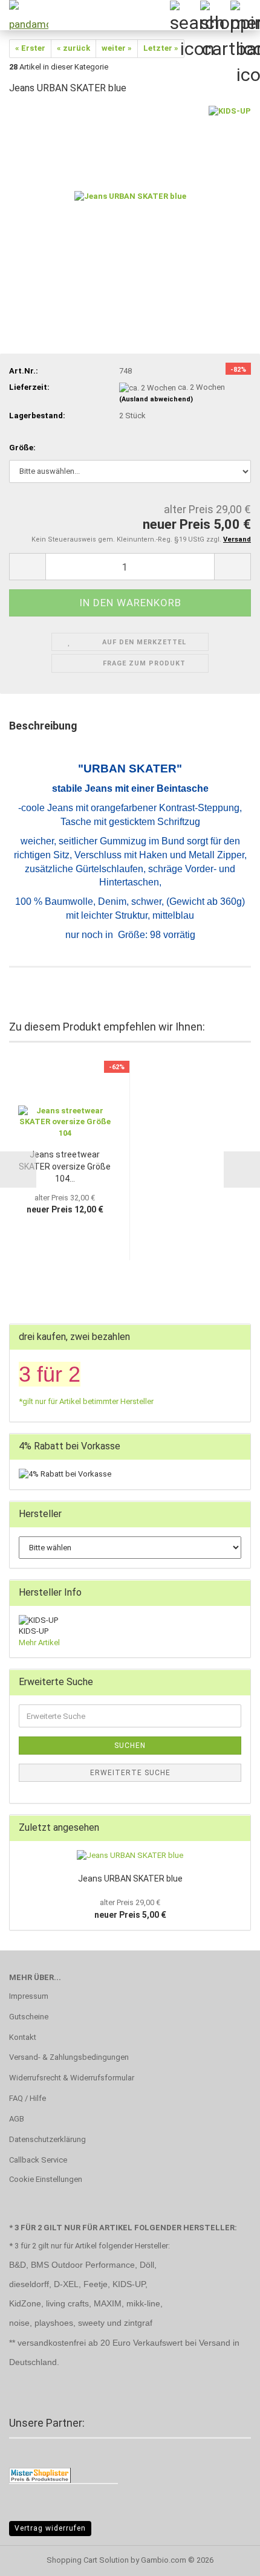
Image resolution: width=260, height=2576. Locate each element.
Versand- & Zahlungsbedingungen (69, 2057)
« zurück (73, 48)
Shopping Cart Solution (88, 2560)
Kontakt (23, 2037)
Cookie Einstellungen (46, 2179)
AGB (17, 2119)
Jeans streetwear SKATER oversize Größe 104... (65, 1167)
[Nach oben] (227, 2558)
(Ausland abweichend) (156, 399)
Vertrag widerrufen (50, 2528)
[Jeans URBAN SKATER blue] (130, 196)
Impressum (29, 1996)
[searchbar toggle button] (184, 15)
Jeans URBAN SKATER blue (130, 1879)
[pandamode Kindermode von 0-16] (24, 15)
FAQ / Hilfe (28, 2098)
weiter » (117, 48)
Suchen (130, 1746)
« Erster (30, 48)
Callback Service (38, 2160)
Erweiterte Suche (130, 1773)
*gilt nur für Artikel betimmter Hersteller (86, 1401)
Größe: (22, 448)
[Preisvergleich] (40, 2475)
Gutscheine (29, 2017)
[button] (27, 567)
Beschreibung (43, 726)
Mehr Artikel (39, 1642)
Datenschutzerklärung (47, 2139)
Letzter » (161, 48)
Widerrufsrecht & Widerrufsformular (72, 2078)
